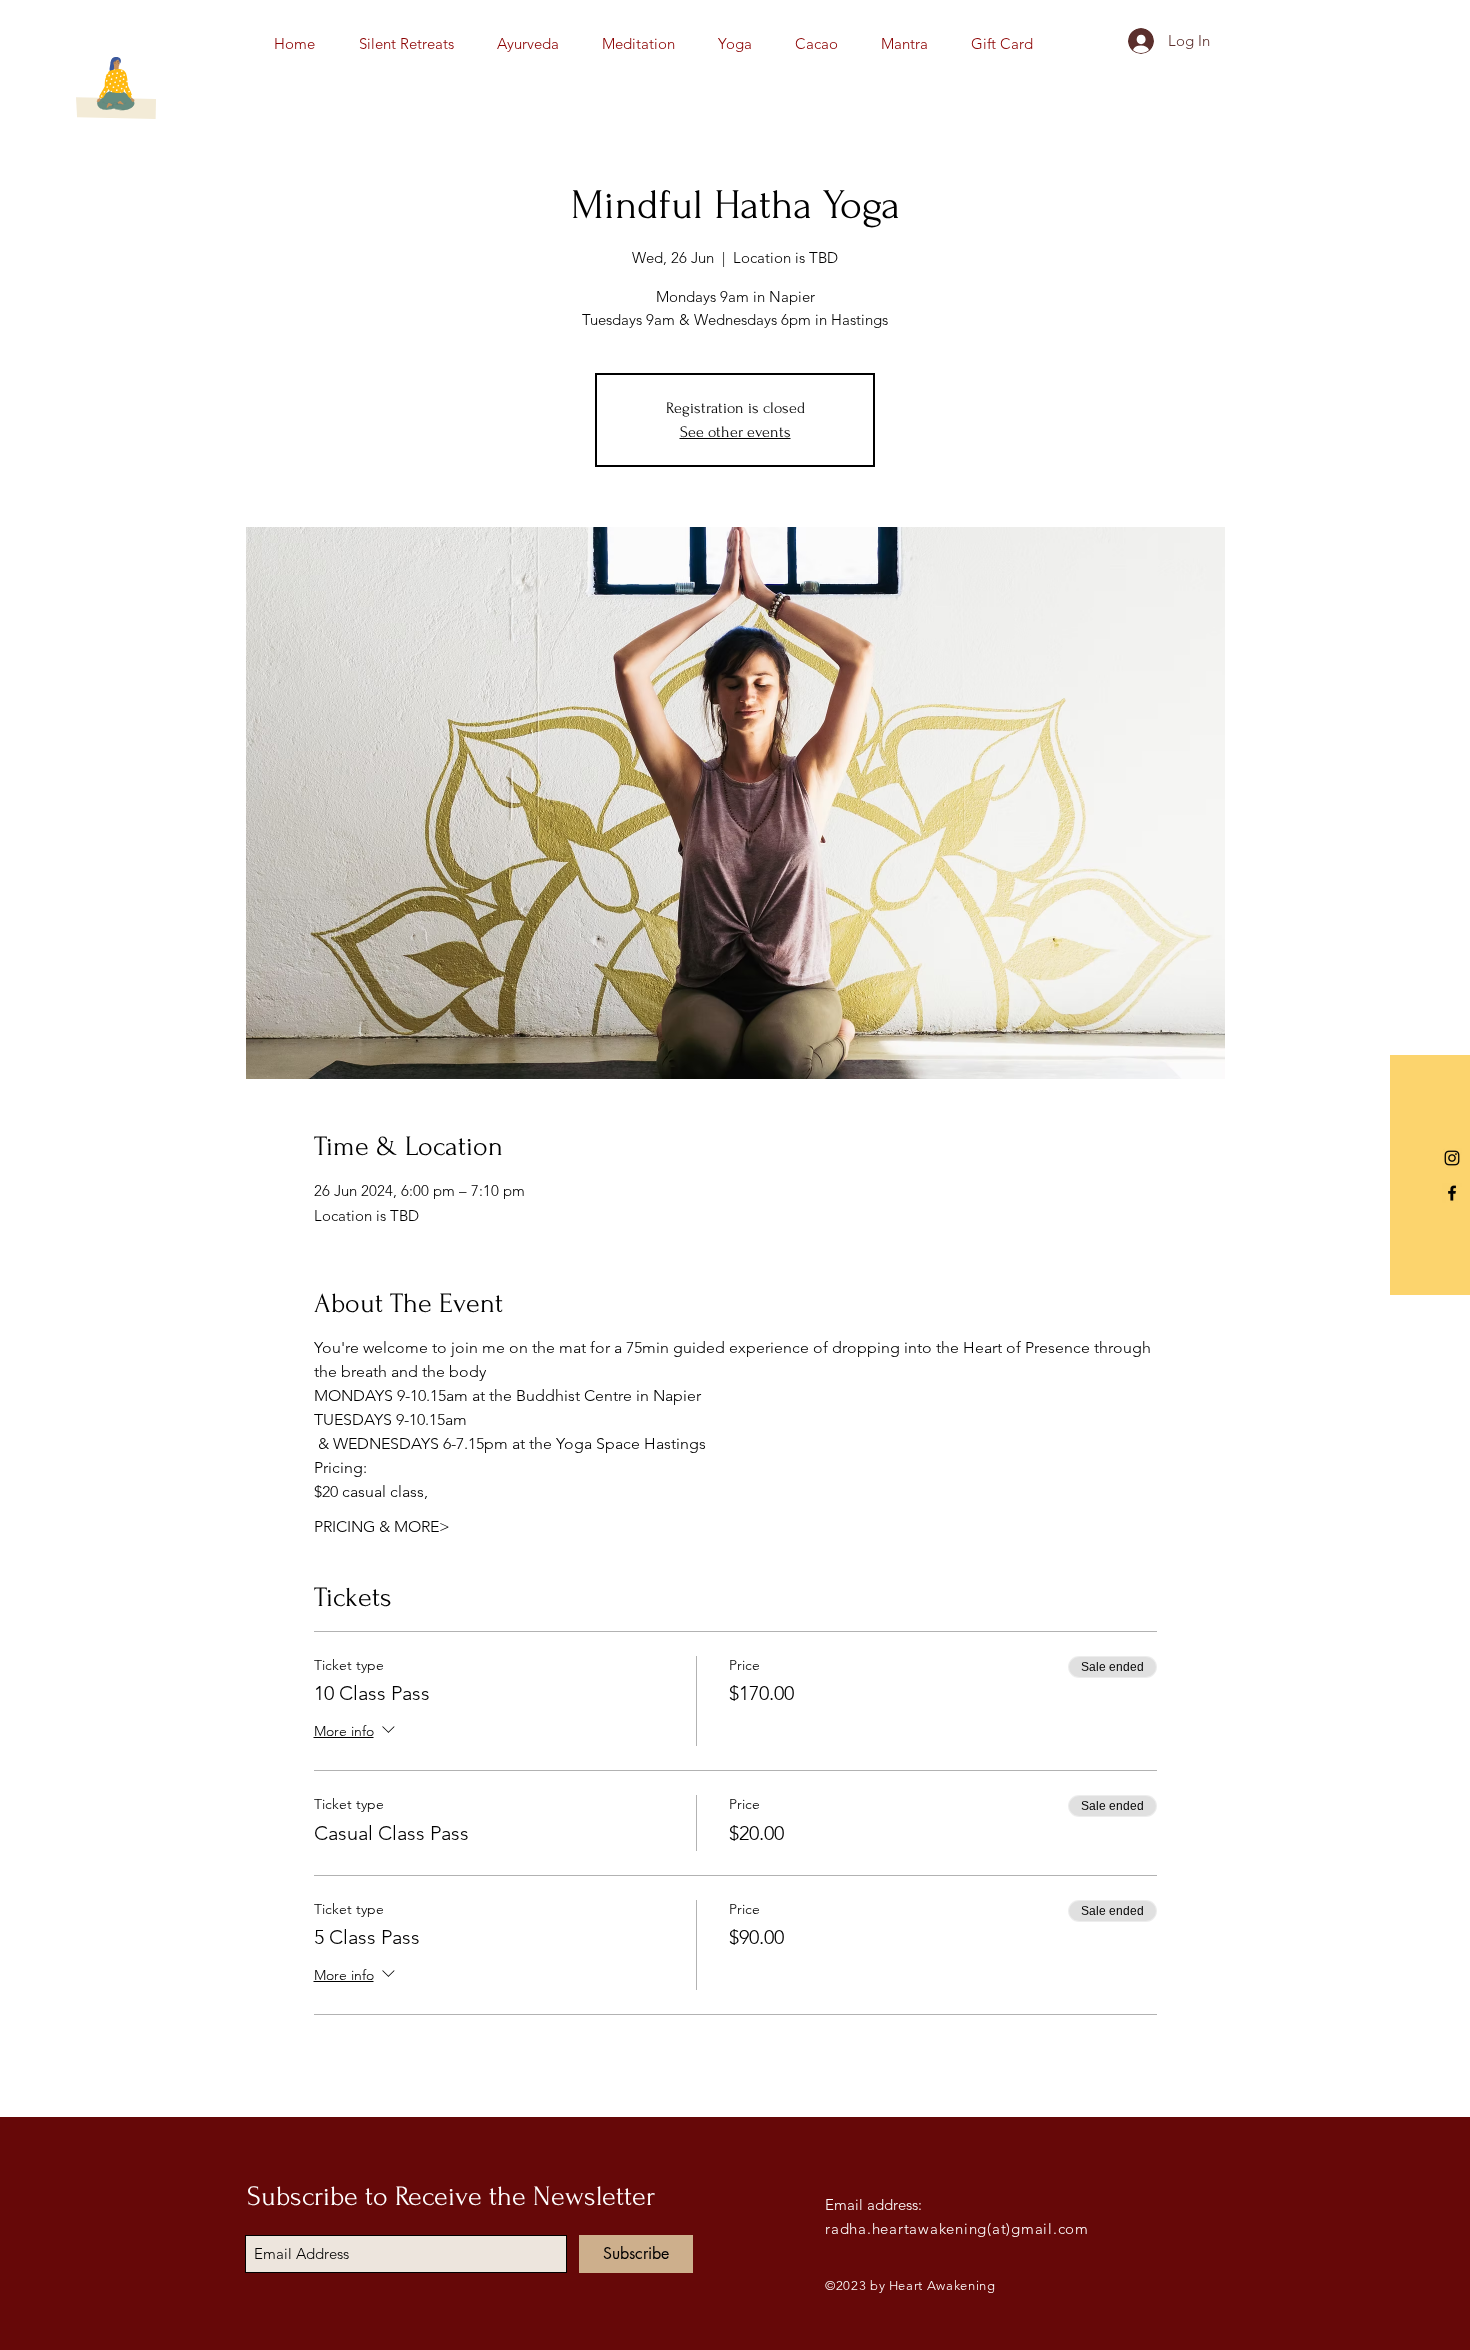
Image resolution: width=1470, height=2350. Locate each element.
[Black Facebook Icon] (1452, 1193)
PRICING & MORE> (382, 1526)
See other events (735, 432)
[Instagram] (1452, 1158)
